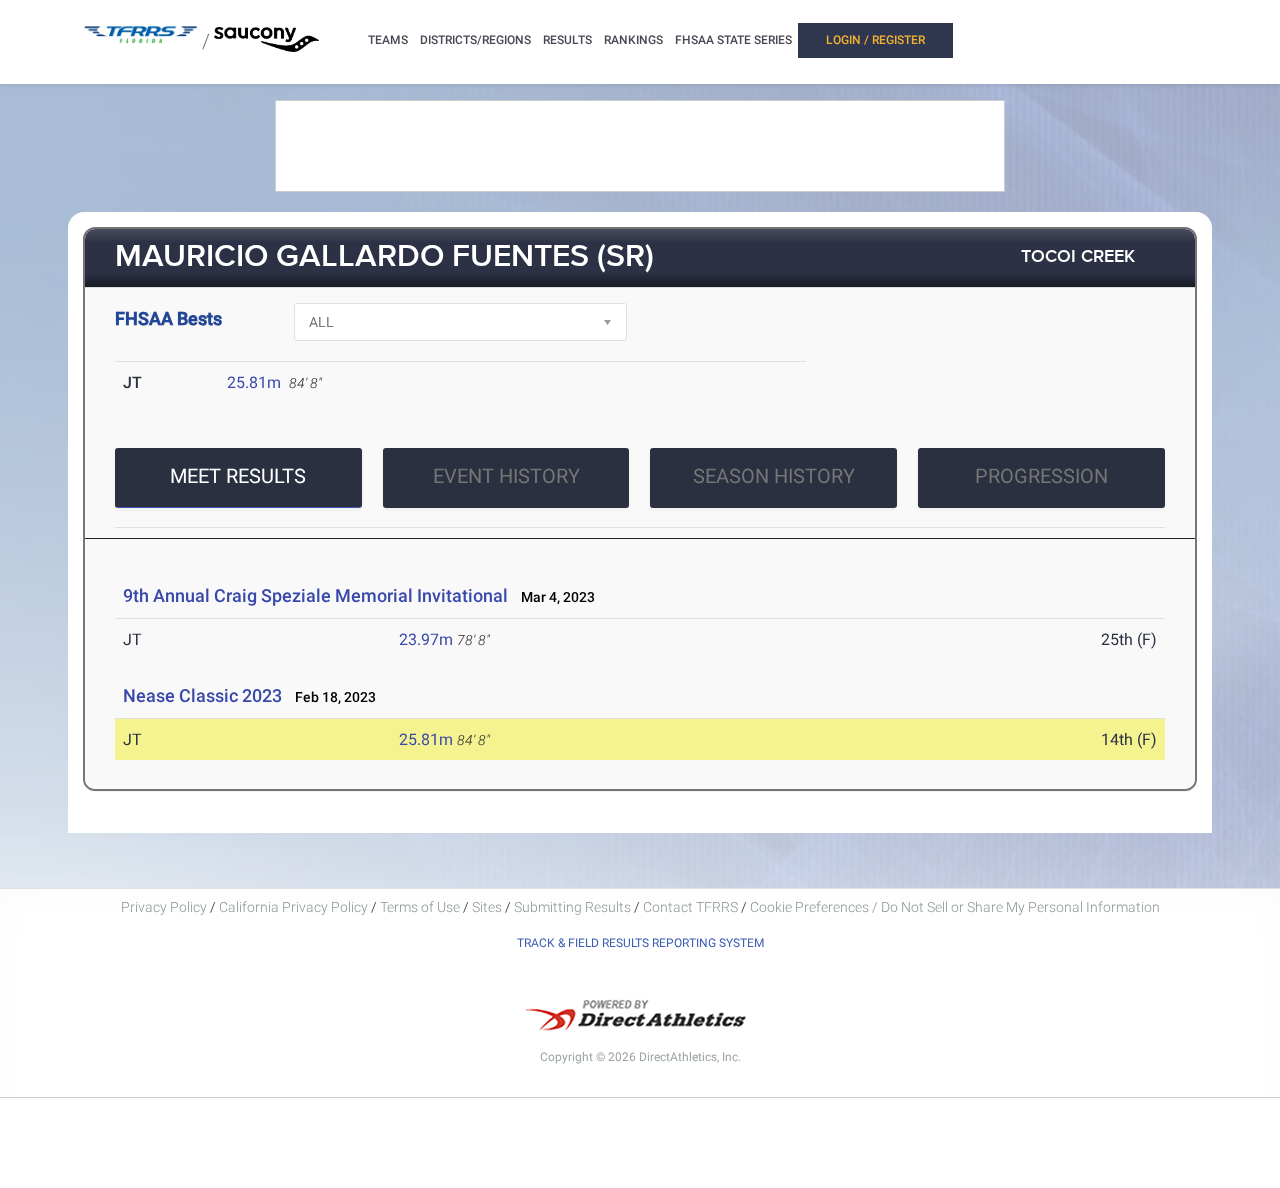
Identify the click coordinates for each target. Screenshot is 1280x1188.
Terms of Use (420, 907)
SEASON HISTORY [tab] (774, 476)
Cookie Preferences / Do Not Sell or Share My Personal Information (955, 907)
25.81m (254, 382)
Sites (487, 907)
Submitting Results (572, 907)
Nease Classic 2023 (202, 695)
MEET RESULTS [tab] (238, 476)
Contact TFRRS (692, 907)
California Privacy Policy (293, 907)
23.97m (426, 639)
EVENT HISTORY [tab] (506, 476)
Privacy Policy (164, 907)
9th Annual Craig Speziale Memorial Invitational (317, 595)
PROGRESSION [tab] (1041, 476)
